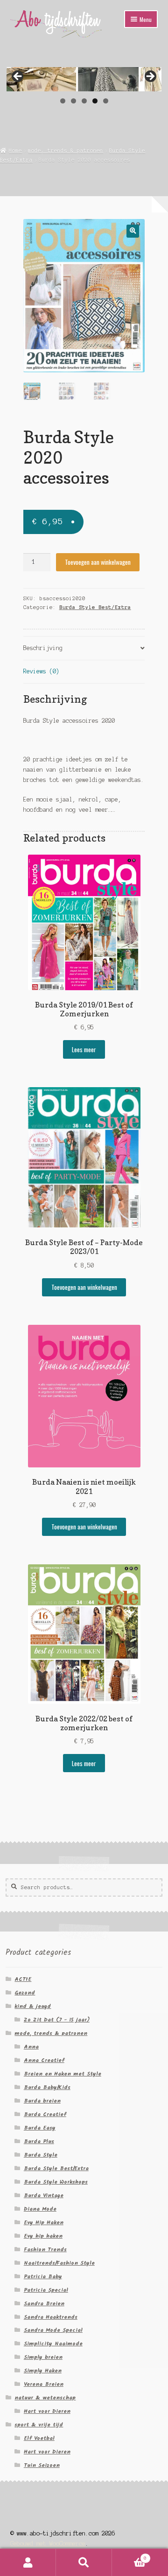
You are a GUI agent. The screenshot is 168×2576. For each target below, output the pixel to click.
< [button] (18, 77)
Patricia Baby (43, 2277)
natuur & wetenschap (45, 2398)
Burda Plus (39, 2141)
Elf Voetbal (39, 2438)
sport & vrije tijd (39, 2425)
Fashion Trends (45, 2250)
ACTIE (23, 1979)
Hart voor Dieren (47, 2411)
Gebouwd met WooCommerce (48, 2544)
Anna (31, 2047)
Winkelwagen (129, 2556)
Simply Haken (43, 2371)
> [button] (150, 77)
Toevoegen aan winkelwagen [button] (84, 1287)
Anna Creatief (44, 2060)
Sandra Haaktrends (51, 2317)
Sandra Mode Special (53, 2330)
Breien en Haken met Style (63, 2074)
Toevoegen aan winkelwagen (98, 562)
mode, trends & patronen (66, 151)
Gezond (25, 1993)
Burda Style (41, 2155)
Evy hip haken (43, 2236)
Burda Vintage (44, 2196)
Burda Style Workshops (56, 2182)
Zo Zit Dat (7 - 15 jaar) (57, 2020)
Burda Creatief (45, 2114)
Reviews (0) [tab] (41, 671)
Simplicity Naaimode (53, 2344)
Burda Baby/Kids (47, 2087)
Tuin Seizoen (42, 2465)
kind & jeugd (33, 2006)
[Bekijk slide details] (84, 79)
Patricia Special (46, 2290)
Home (15, 151)
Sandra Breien (44, 2304)
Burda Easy (40, 2128)
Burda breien (42, 2101)
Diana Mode (40, 2209)
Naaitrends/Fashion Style (59, 2263)
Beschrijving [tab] (43, 648)
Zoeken (84, 2562)
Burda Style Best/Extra (95, 607)
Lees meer (84, 1049)
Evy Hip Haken (44, 2223)
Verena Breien (44, 2384)
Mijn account (28, 2562)
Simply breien (43, 2357)
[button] (133, 231)
